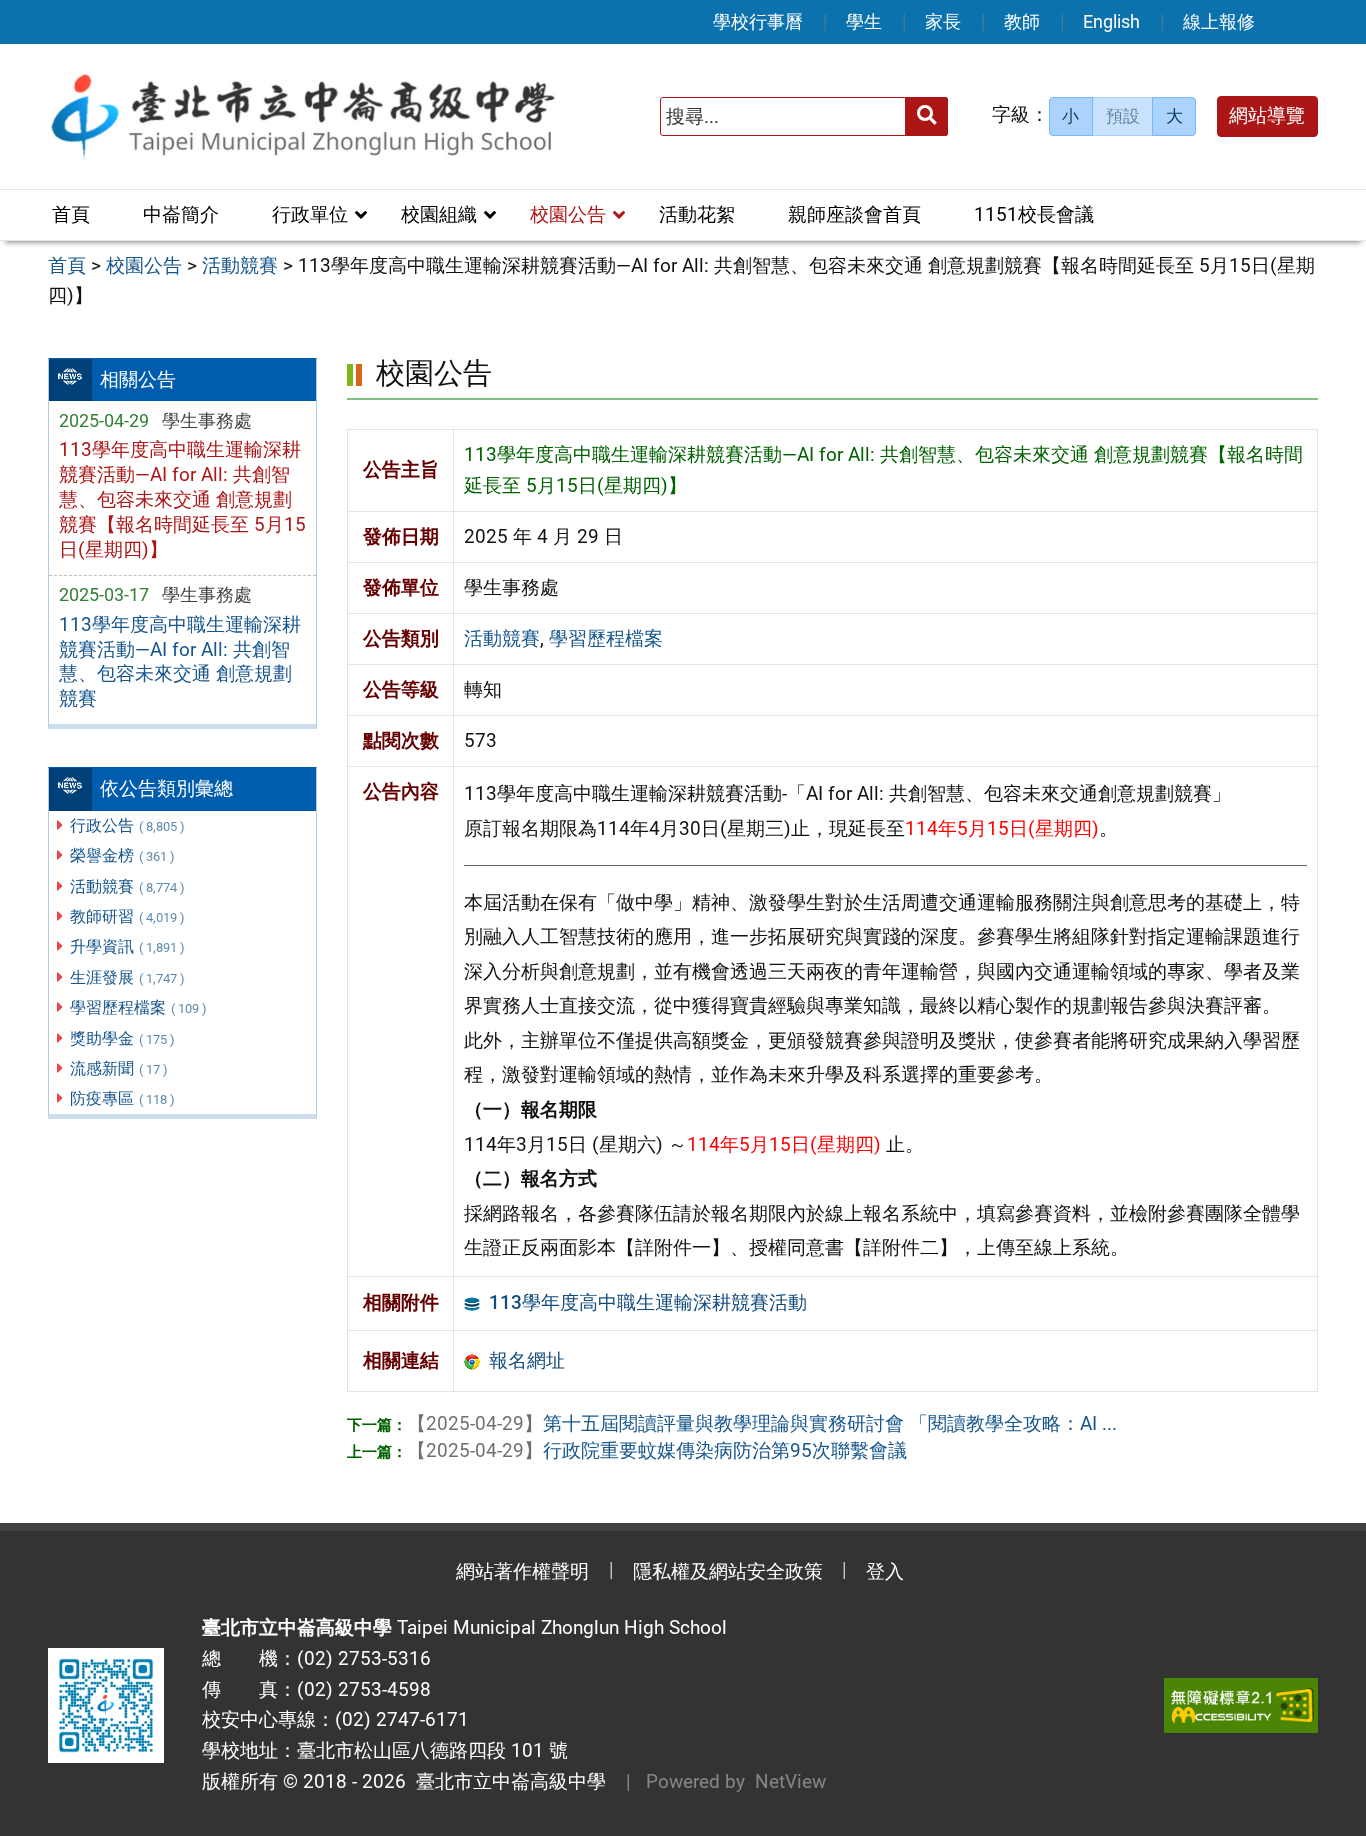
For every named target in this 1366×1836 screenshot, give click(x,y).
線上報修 (1219, 21)
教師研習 (127, 916)
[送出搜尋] (926, 116)
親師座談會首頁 (854, 214)
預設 (1123, 116)
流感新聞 (119, 1068)
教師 (1022, 21)
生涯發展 (127, 977)
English (1111, 21)
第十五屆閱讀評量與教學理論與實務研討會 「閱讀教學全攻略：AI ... (762, 1423)
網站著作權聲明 (522, 1571)
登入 (885, 1571)
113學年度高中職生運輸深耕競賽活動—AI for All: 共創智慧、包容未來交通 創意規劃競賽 (180, 662)
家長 (943, 21)
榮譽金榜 (122, 855)
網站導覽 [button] (1267, 115)
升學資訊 (127, 946)
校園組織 (439, 214)
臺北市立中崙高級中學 (506, 1781)
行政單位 (310, 214)
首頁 (71, 214)
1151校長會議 (1034, 214)
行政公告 (127, 825)
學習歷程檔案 (138, 1007)
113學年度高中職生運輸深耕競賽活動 (648, 1302)
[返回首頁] (302, 116)
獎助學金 (122, 1038)
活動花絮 (697, 214)
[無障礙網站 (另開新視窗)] (1241, 1705)
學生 (864, 21)
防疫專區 (122, 1098)
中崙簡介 (181, 214)
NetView (790, 1781)
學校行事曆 (758, 21)
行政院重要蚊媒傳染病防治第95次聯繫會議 (657, 1450)
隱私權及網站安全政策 (728, 1571)
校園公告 (568, 214)
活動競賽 (127, 886)
